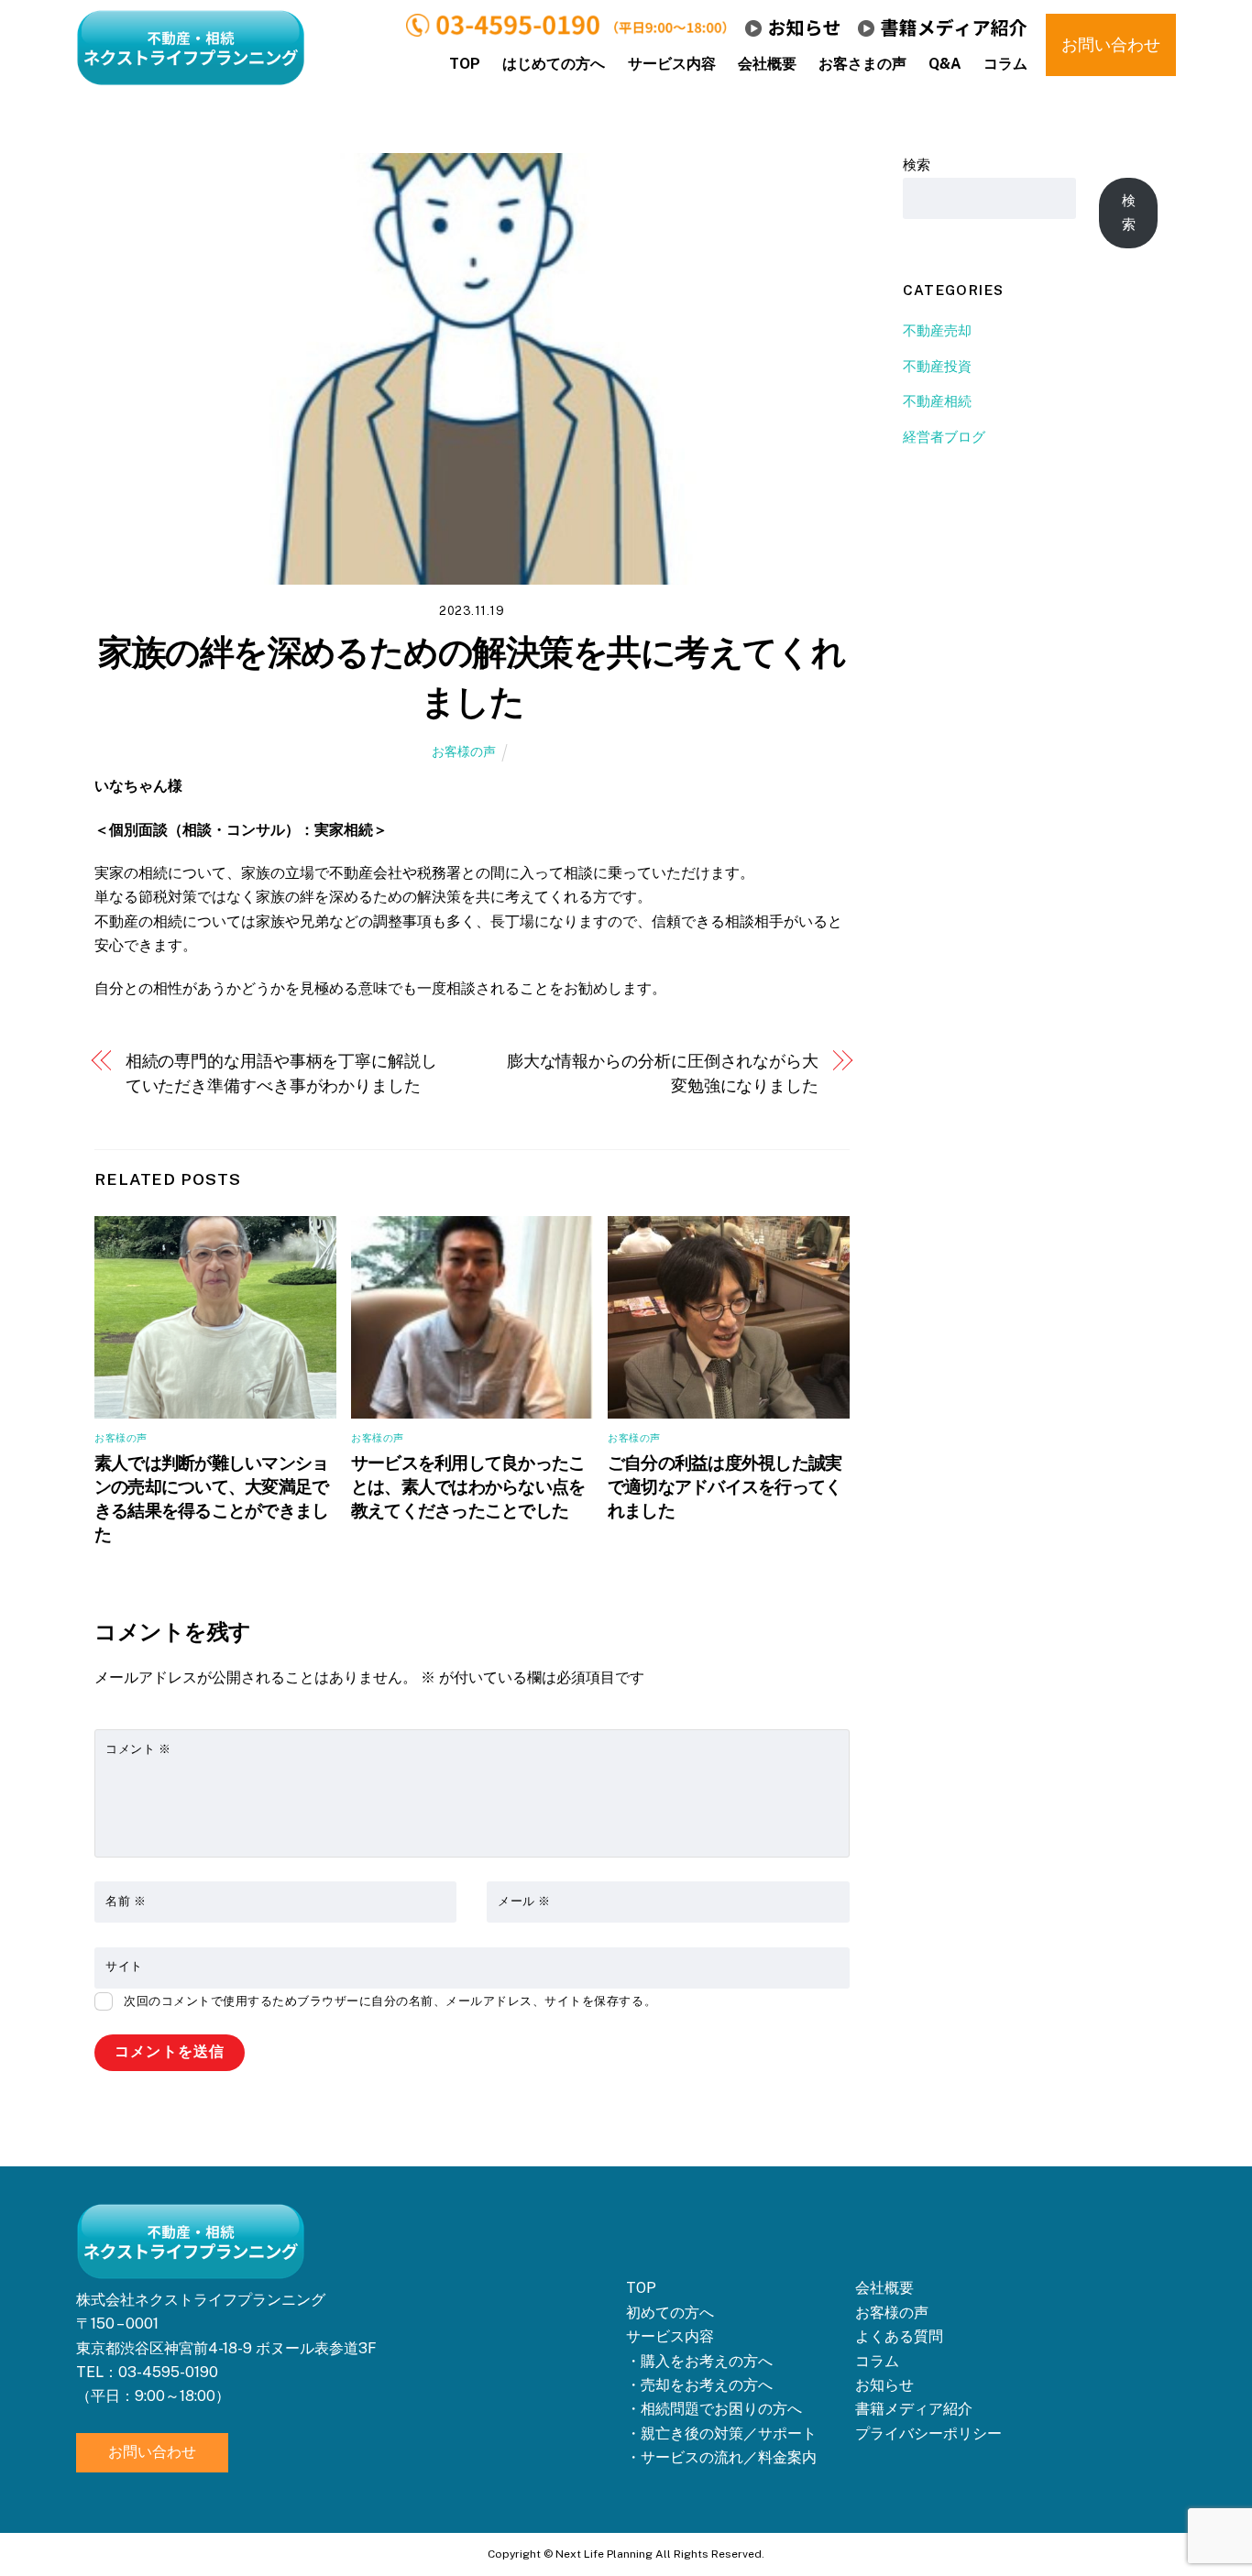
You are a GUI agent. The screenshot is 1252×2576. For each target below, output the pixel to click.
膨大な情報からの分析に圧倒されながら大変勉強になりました (663, 1073)
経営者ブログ (944, 437)
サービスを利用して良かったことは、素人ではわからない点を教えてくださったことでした (468, 1486)
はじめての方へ (554, 64)
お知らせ (884, 2385)
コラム (1005, 64)
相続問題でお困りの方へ (721, 2409)
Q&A (945, 64)
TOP (465, 64)
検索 (917, 164)
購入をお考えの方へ (707, 2361)
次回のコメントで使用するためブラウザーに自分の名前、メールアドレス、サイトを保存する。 (390, 2001)
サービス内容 (672, 64)
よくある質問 (899, 2336)
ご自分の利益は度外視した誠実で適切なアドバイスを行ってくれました (725, 1486)
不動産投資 (937, 366)
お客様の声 (464, 751)
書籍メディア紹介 (914, 2409)
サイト (124, 1966)
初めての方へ (670, 2313)
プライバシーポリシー (928, 2433)
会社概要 (767, 64)
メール (524, 1901)
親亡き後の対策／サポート (729, 2433)
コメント (138, 1749)
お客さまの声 (862, 64)
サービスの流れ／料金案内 (729, 2457)
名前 (126, 1901)
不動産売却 (937, 330)
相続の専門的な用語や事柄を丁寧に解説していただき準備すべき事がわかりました (281, 1073)
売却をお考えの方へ (707, 2385)
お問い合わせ (152, 2452)
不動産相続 (937, 401)
